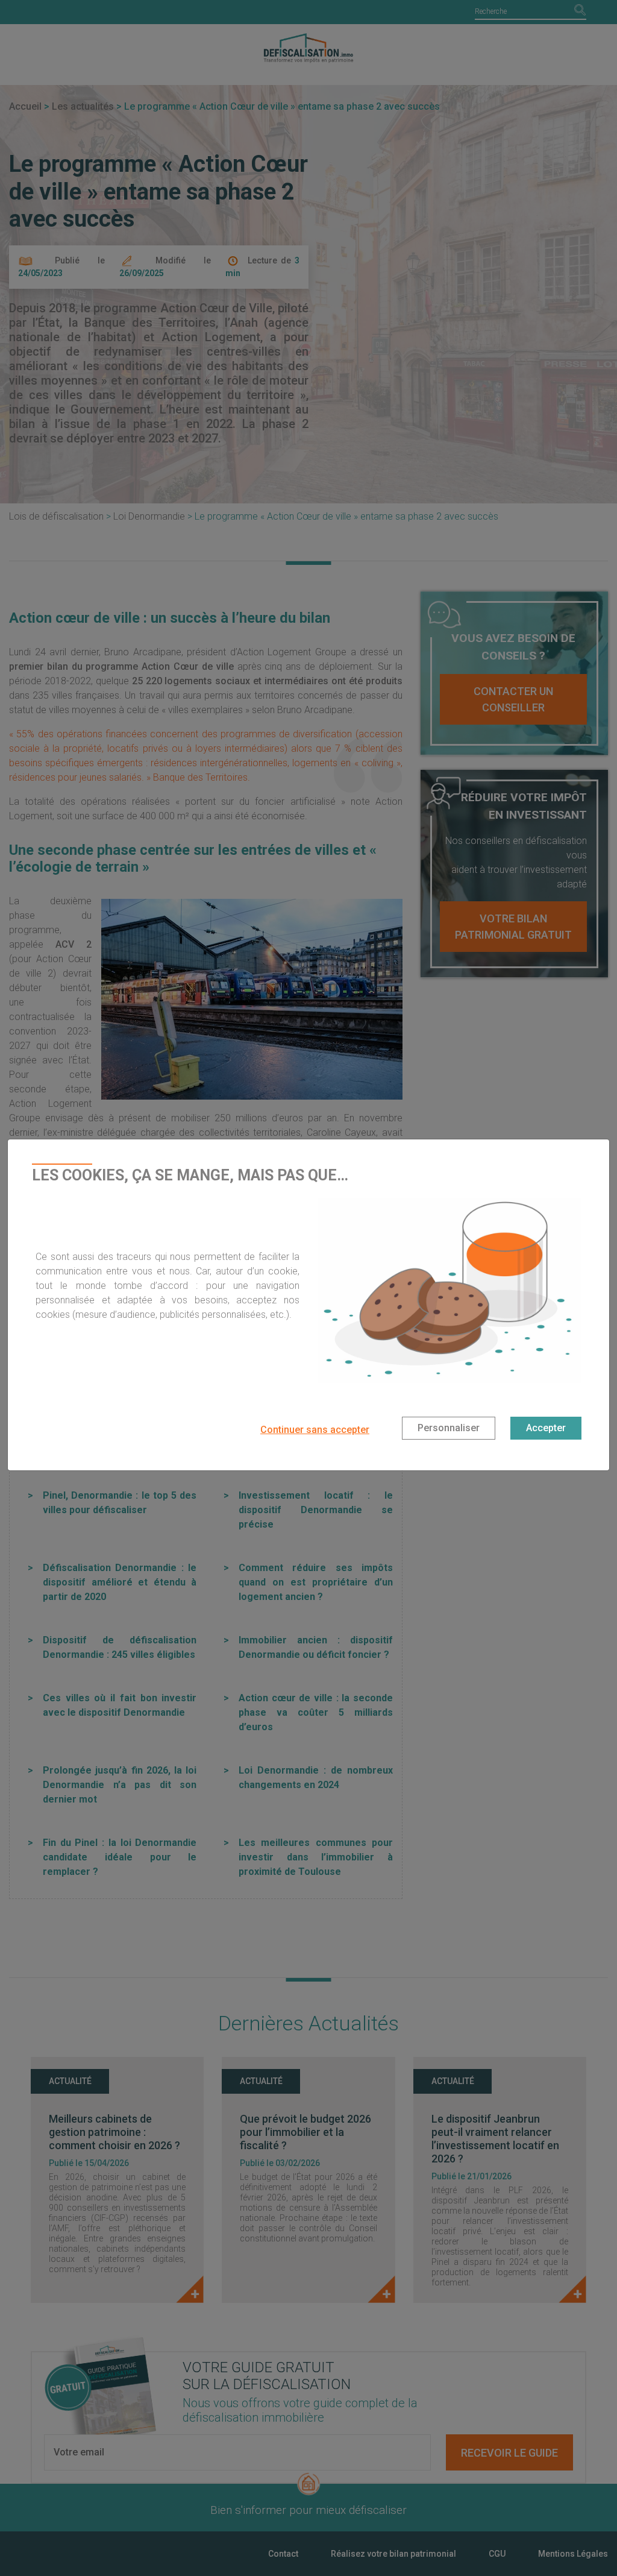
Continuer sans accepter (315, 1430)
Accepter (546, 1428)
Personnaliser (449, 1428)
